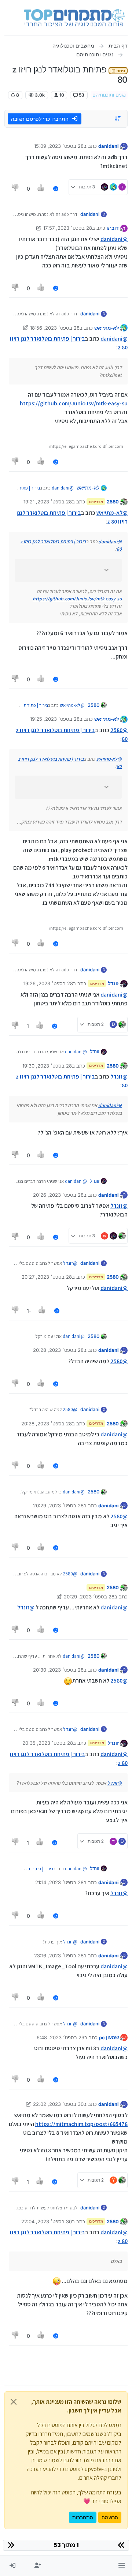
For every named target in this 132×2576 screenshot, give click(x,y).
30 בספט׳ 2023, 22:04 (47, 2221)
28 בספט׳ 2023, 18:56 (55, 328)
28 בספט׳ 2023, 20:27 (47, 1277)
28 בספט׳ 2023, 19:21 (48, 502)
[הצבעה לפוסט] (41, 189)
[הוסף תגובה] (56, 189)
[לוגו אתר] (74, 18)
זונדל (113, 983)
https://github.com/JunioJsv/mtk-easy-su (74, 403)
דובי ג (113, 228)
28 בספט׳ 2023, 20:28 (58, 1350)
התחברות (83, 2517)
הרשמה (110, 2517)
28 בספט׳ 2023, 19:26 (48, 983)
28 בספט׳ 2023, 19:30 (47, 1066)
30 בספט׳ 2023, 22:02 (58, 2104)
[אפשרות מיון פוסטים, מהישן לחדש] (118, 119)
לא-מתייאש (107, 328)
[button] (122, 2566)
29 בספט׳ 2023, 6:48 (60, 2037)
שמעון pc (109, 2037)
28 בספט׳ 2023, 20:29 (58, 1506)
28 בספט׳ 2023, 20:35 (48, 1743)
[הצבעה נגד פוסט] (15, 189)
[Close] (14, 2402)
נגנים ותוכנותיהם (109, 95)
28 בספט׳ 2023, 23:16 (59, 1956)
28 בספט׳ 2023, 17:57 (68, 228)
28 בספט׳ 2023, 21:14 (59, 1882)
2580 (113, 502)
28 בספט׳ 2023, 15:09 (59, 146)
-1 (29, 1311)
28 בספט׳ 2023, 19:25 (55, 719)
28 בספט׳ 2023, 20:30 (58, 1670)
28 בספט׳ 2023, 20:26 (58, 1195)
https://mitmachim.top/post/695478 (81, 2124)
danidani (109, 146)
